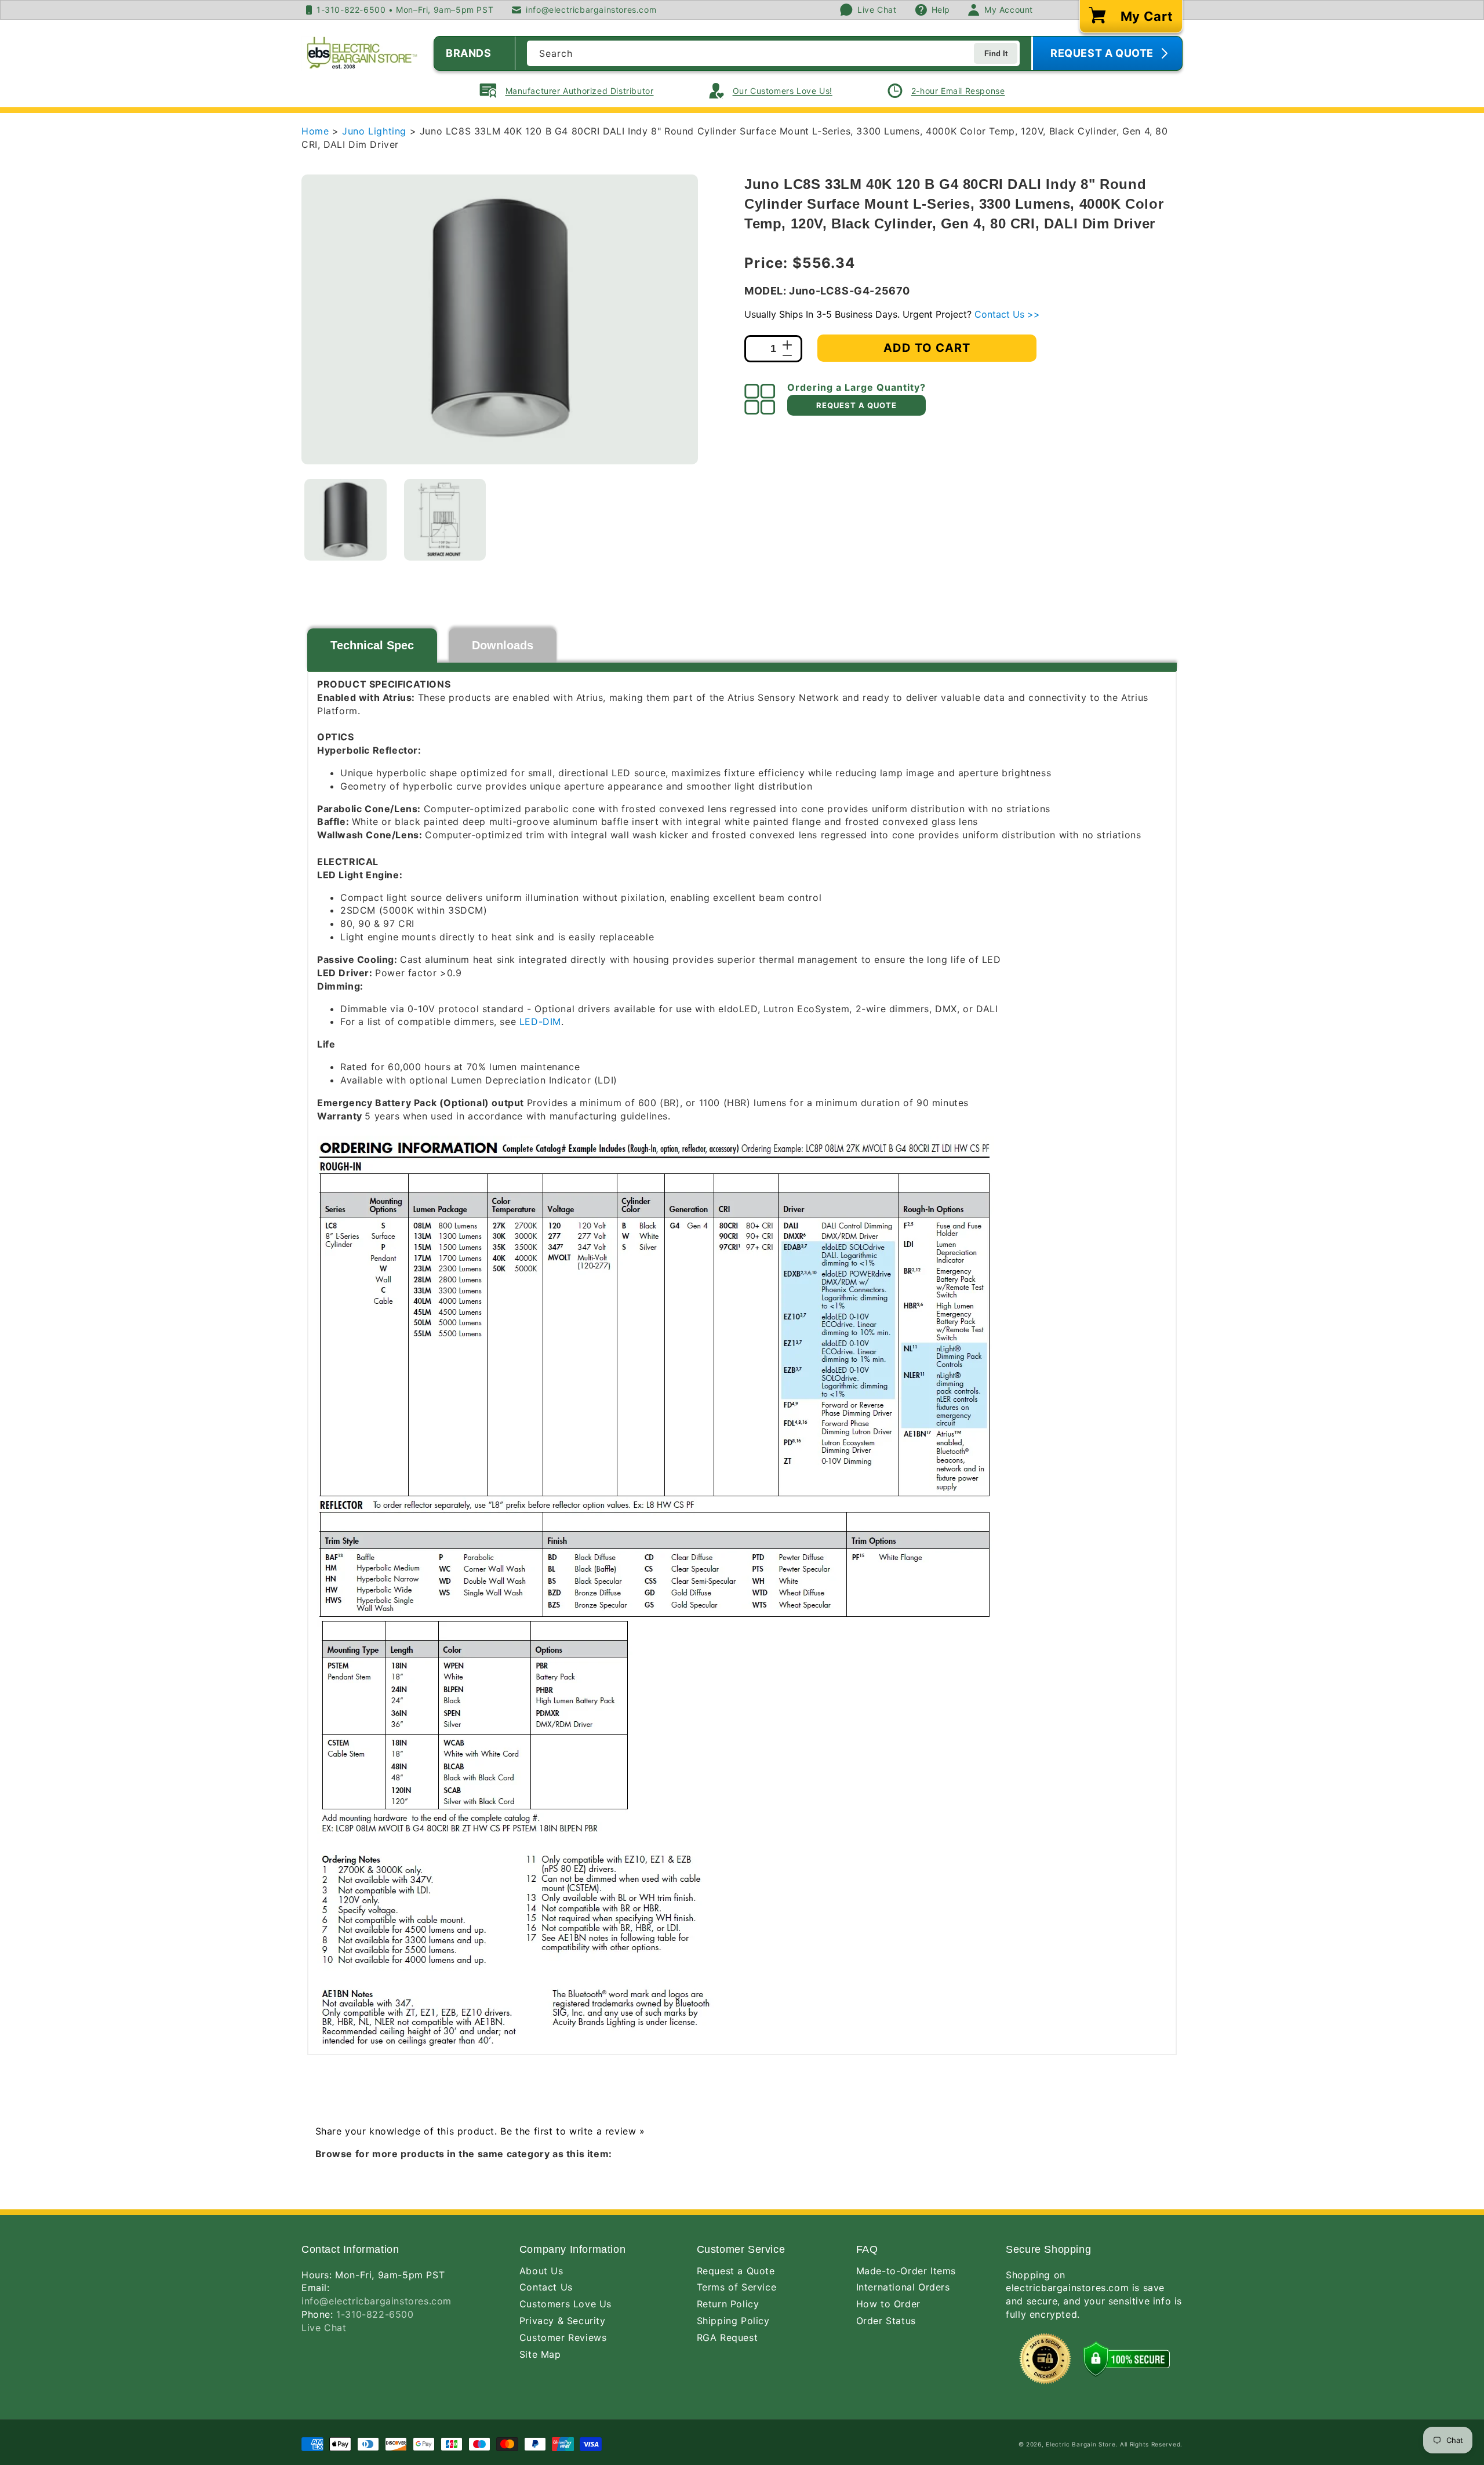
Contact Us (546, 2287)
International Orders (903, 2287)
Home (315, 131)
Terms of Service (737, 2287)
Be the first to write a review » (572, 2131)
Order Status (886, 2321)
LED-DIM (540, 1021)
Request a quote (856, 405)
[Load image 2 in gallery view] (445, 520)
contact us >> (1007, 314)
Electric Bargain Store (1081, 2444)
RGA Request (728, 2337)
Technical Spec (372, 645)
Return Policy (728, 2304)
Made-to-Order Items (906, 2271)
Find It (996, 54)
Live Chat (324, 2328)
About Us (541, 2271)
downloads (503, 645)
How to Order (888, 2304)
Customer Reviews (563, 2337)
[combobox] (773, 53)
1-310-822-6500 (375, 2314)
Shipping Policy (733, 2321)
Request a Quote (736, 2271)
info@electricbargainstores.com (377, 2301)
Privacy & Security (563, 2321)
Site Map (540, 2354)
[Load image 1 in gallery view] (345, 520)
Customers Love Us (565, 2304)
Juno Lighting (376, 131)
